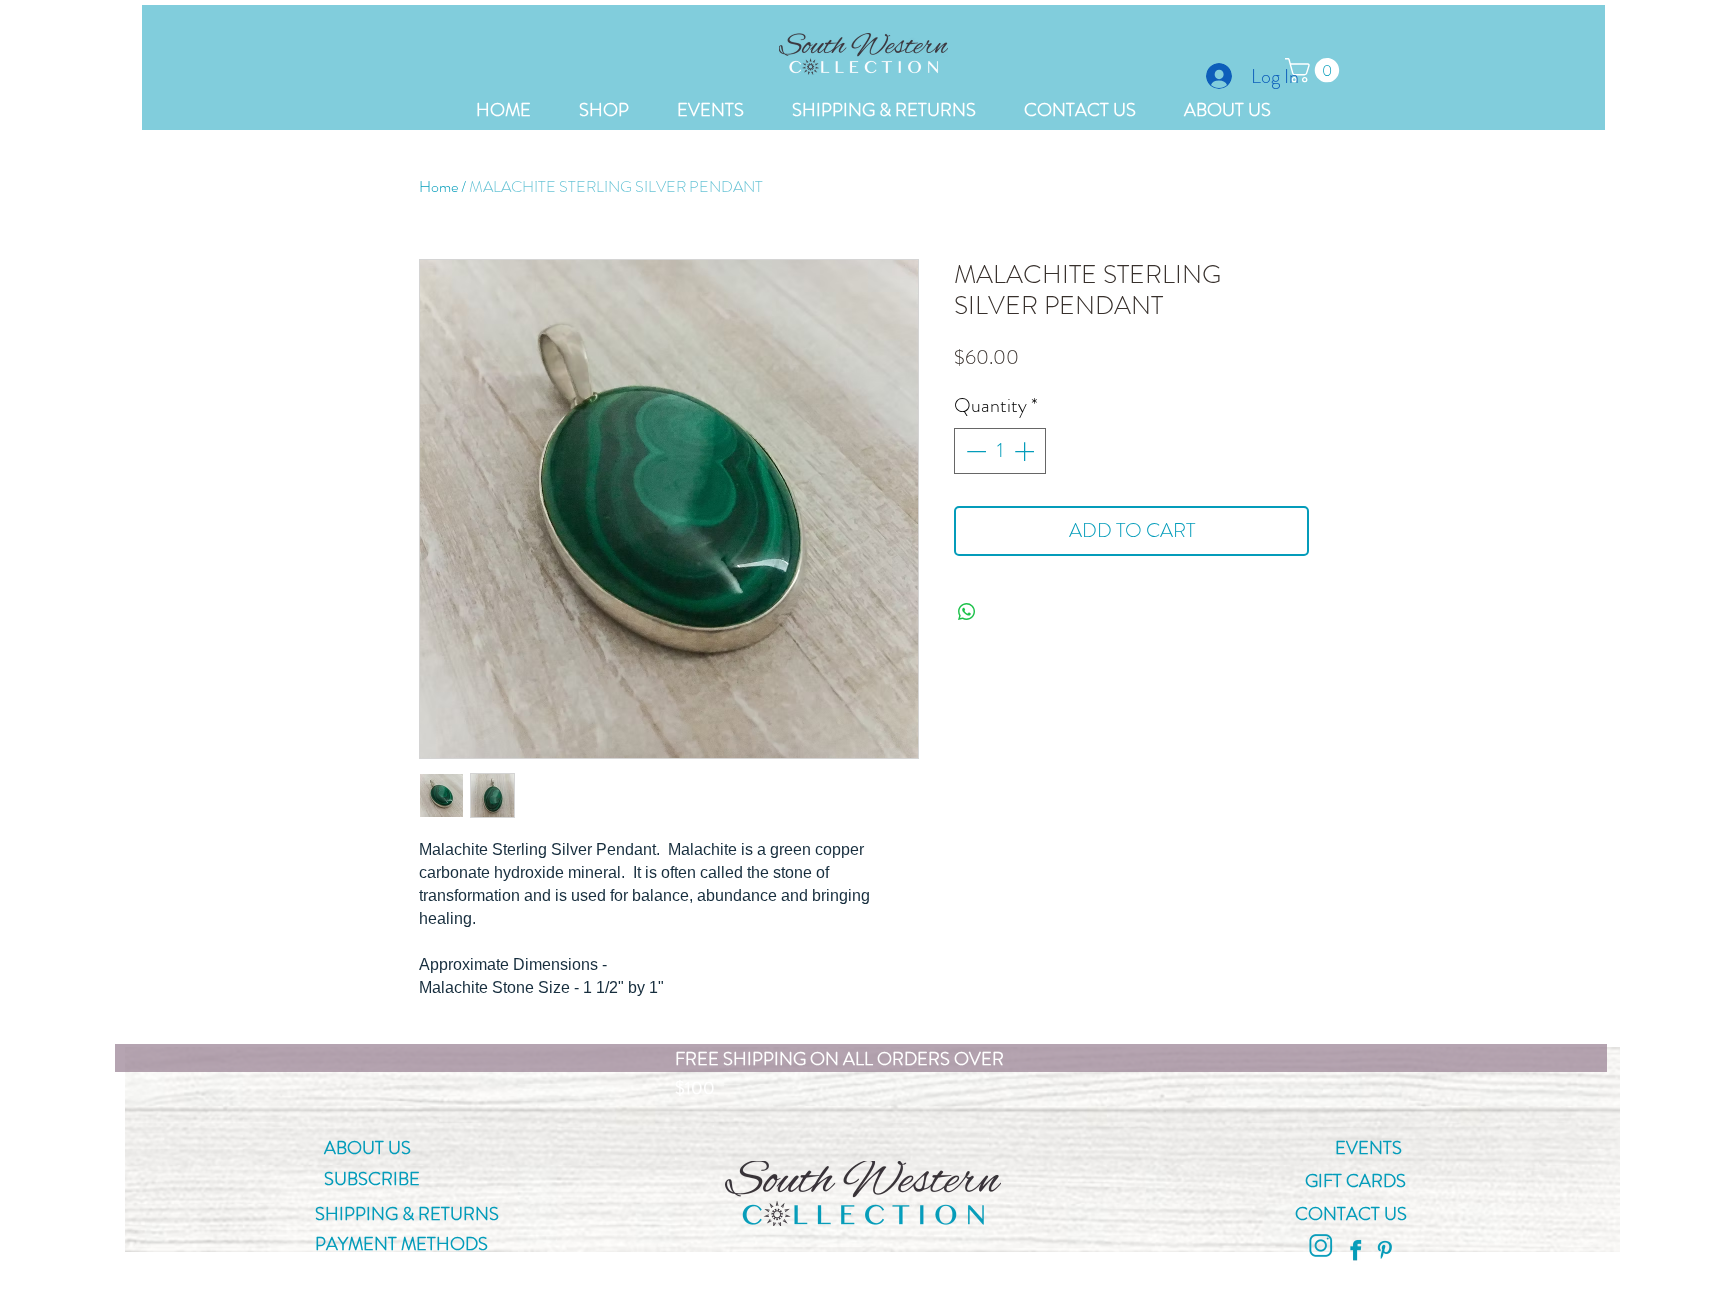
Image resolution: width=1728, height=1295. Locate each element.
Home (438, 186)
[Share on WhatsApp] (967, 612)
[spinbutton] (1000, 451)
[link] (1315, 70)
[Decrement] (974, 451)
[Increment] (1026, 451)
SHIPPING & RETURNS (409, 1214)
